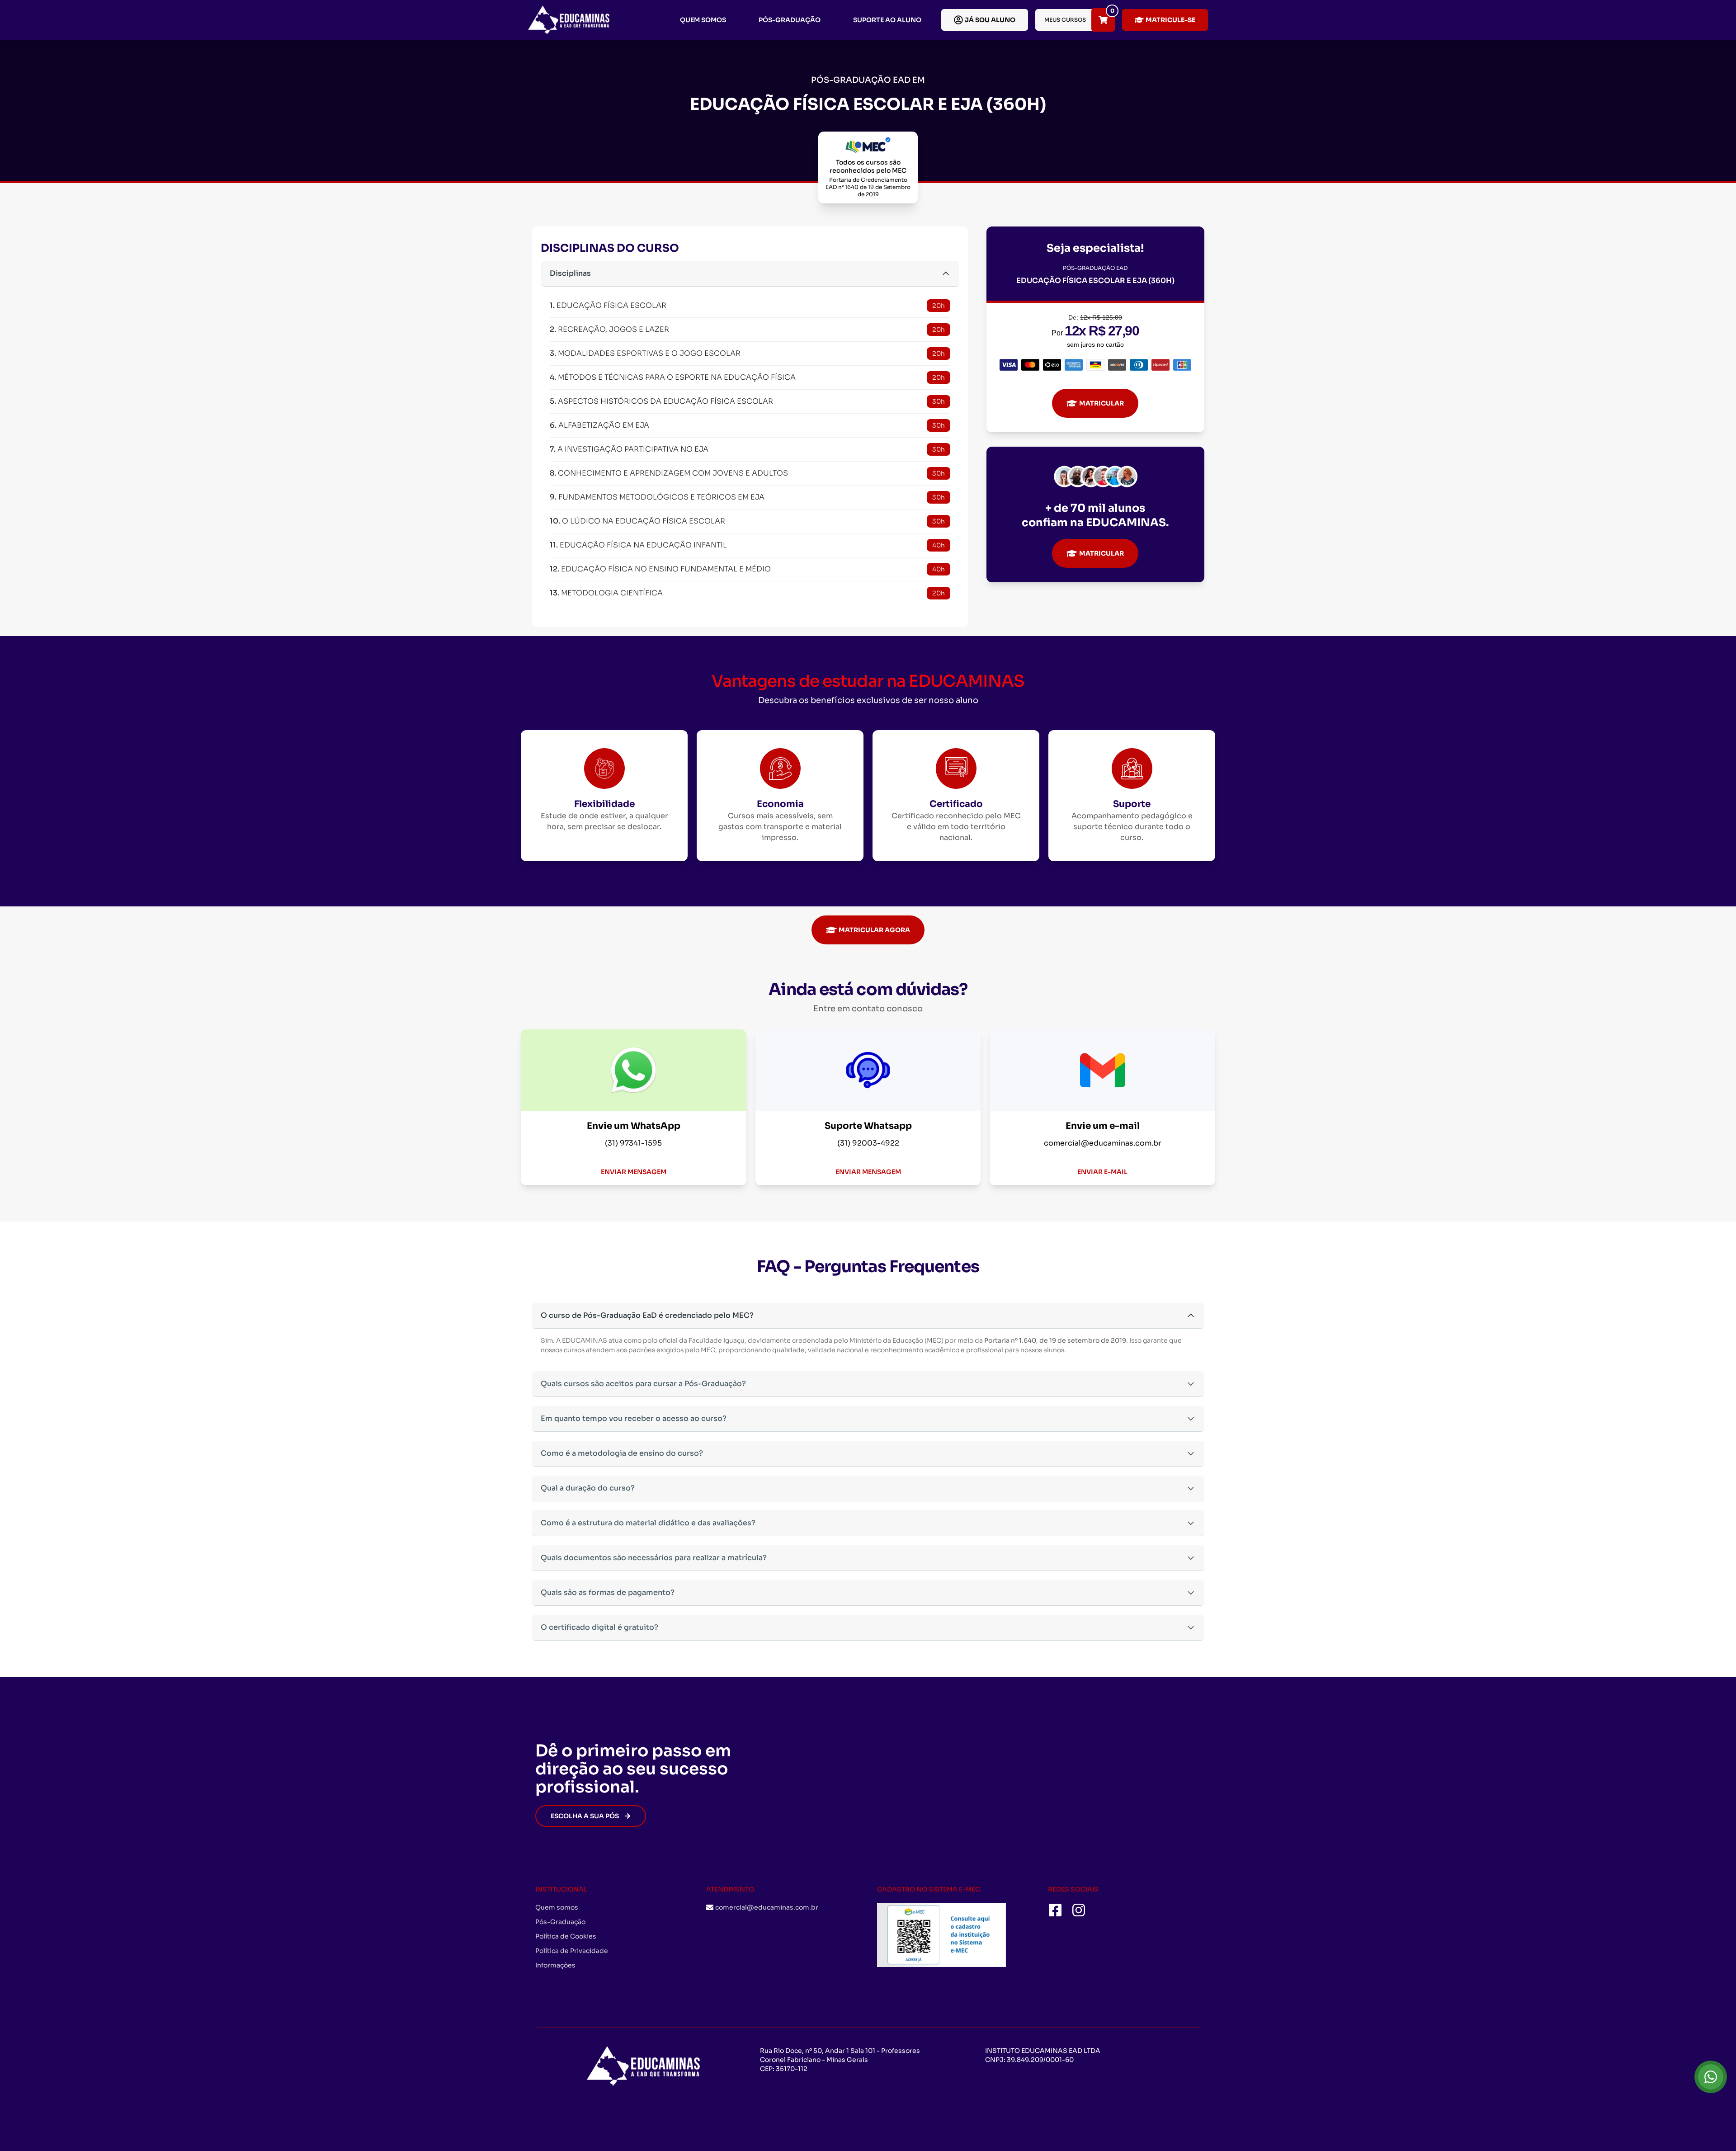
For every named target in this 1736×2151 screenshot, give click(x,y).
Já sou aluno (990, 20)
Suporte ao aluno (887, 20)
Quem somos (703, 20)
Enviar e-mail (1102, 1172)
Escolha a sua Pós (585, 1816)
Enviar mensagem (634, 1172)
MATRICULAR (1102, 403)
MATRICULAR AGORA (874, 930)
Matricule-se (1170, 20)
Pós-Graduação (790, 20)
